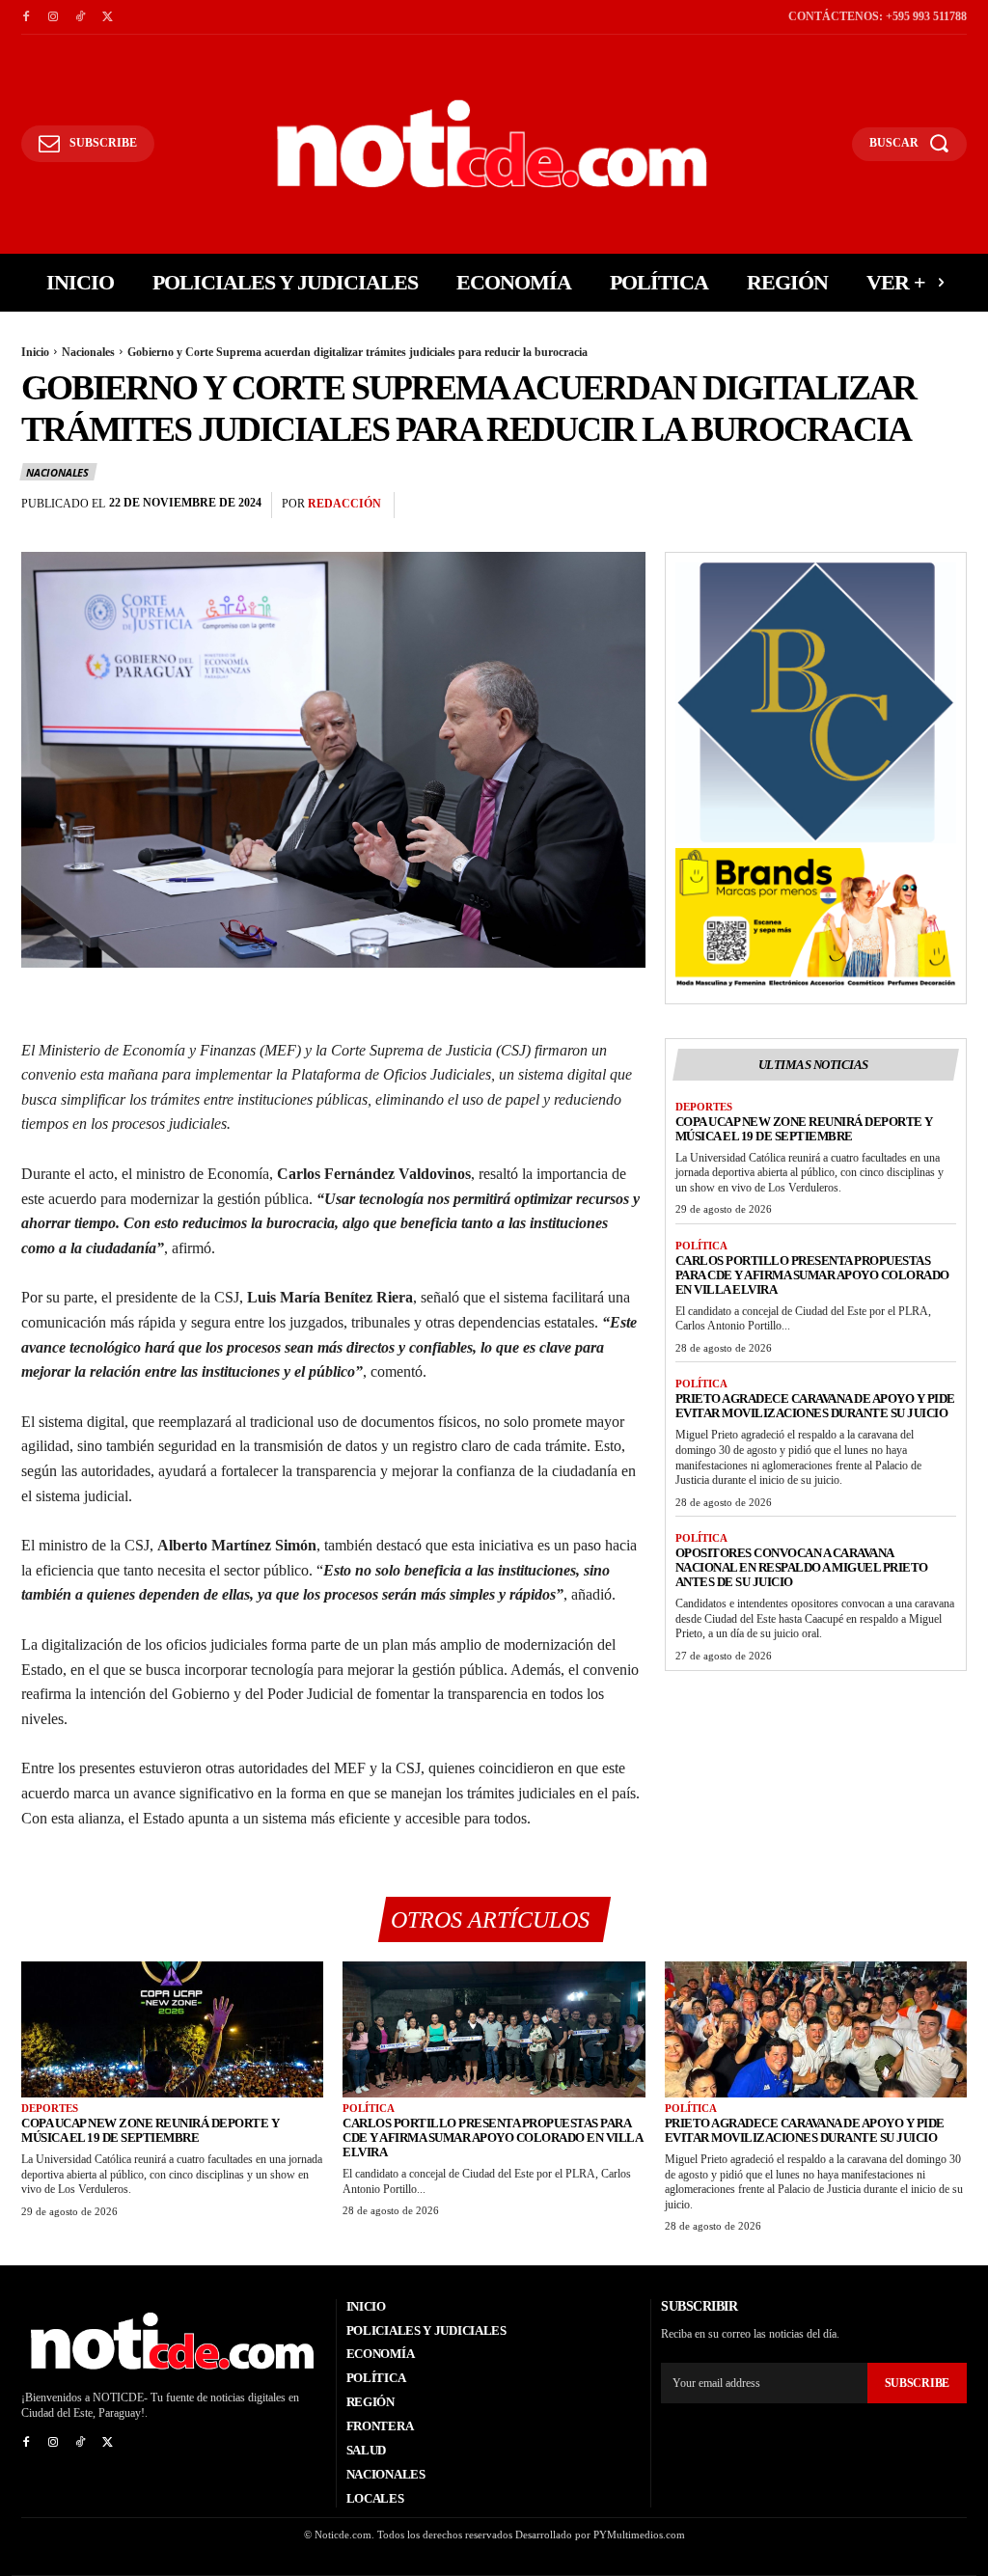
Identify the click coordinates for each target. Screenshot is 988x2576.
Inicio (35, 352)
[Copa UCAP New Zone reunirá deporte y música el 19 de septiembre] (172, 2029)
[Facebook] (26, 17)
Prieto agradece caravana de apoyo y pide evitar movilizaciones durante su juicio (815, 1406)
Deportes (704, 1107)
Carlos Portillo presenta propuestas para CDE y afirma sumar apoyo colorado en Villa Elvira (812, 1275)
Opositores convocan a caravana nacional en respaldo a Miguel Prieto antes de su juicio (802, 1567)
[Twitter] (107, 17)
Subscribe (917, 2383)
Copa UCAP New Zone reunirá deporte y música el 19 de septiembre (804, 1129)
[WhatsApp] (947, 506)
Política (701, 1246)
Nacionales (88, 352)
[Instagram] (53, 17)
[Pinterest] (903, 506)
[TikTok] (80, 17)
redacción (344, 504)
